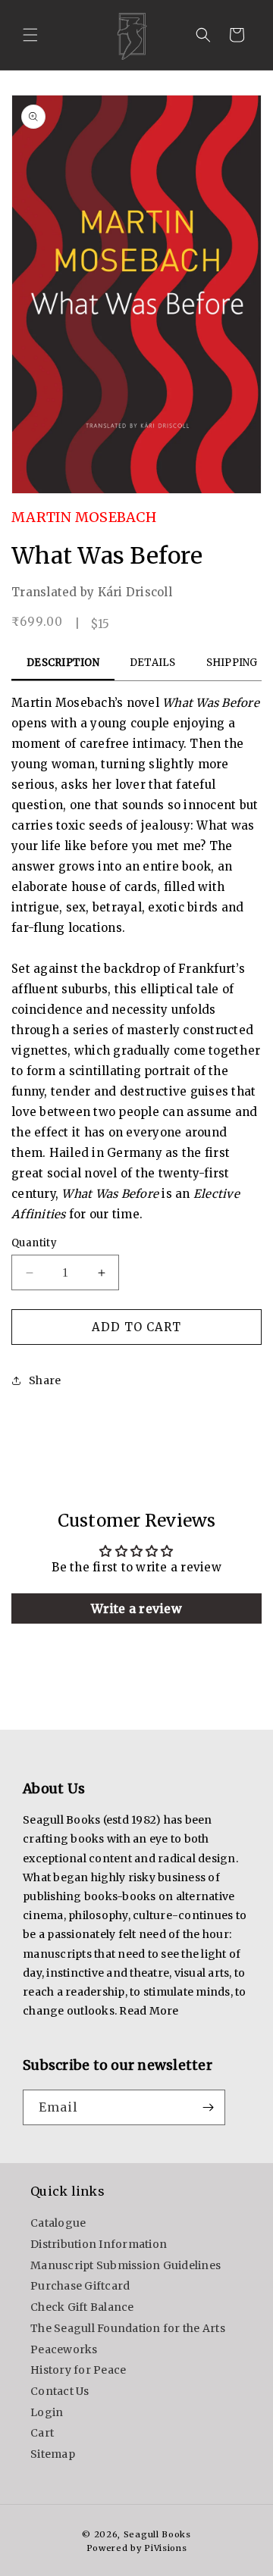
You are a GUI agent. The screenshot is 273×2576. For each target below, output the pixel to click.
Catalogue (58, 2223)
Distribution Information (99, 2244)
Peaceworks (64, 2349)
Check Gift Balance (82, 2307)
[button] (30, 35)
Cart (42, 2433)
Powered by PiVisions (137, 2548)
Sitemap (53, 2454)
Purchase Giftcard (80, 2286)
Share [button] (45, 1380)
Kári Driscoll (135, 592)
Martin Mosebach (84, 517)
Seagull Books (157, 2534)
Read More (149, 2011)
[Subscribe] (208, 2107)
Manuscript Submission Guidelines (126, 2265)
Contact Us (60, 2391)
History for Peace (78, 2370)
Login (47, 2412)
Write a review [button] (136, 1608)
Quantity (34, 1243)
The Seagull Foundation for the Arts (128, 2328)
